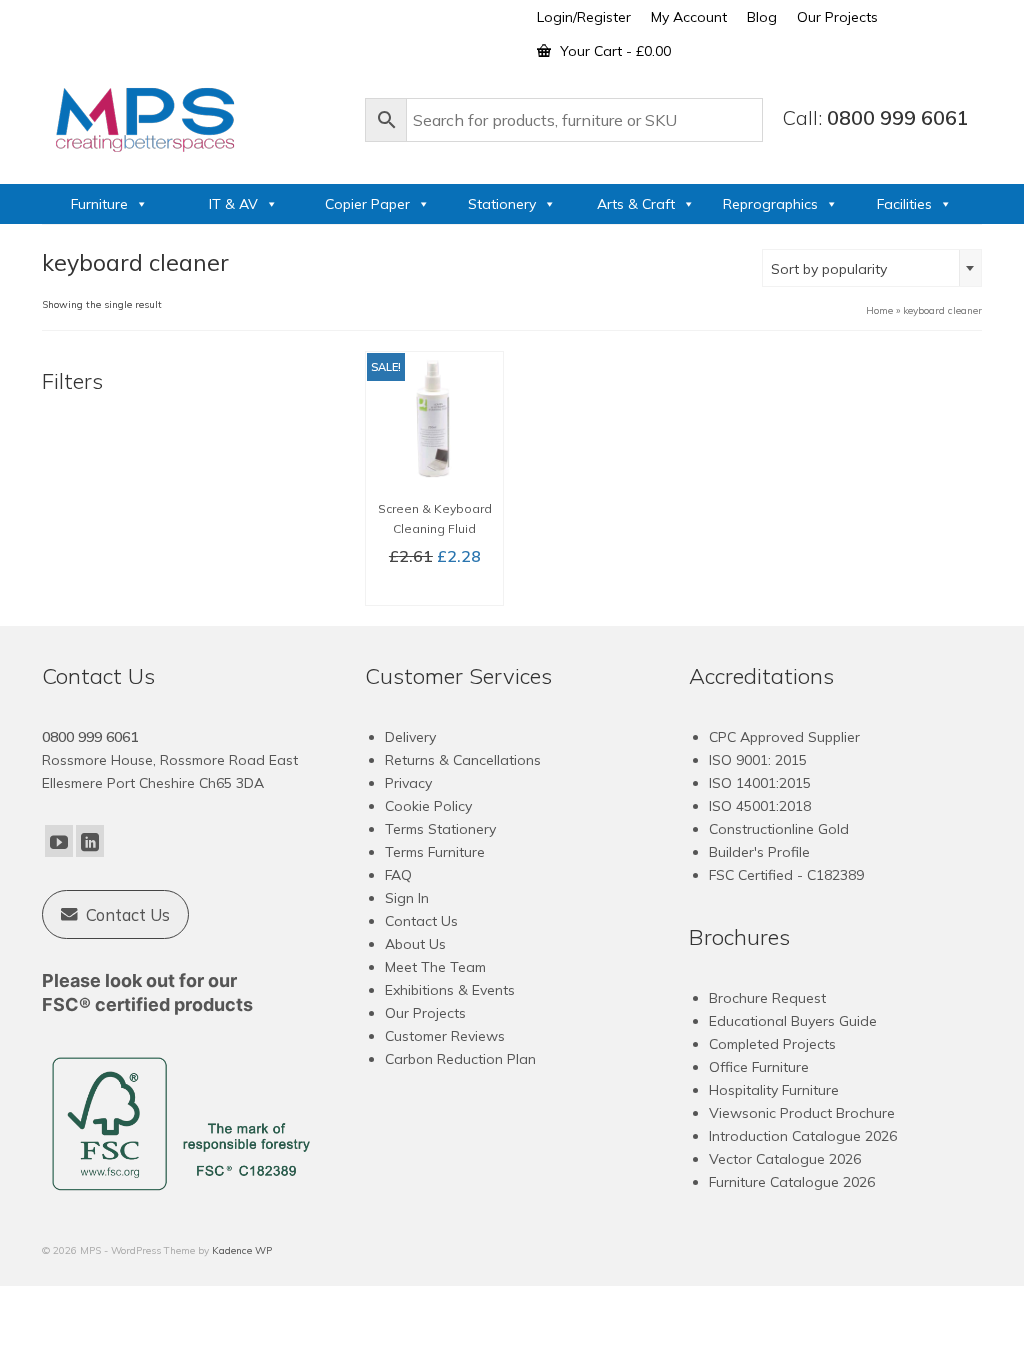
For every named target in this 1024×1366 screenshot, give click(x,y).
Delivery (410, 737)
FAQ (398, 875)
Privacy (408, 783)
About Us (415, 944)
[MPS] (193, 116)
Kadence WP (242, 1250)
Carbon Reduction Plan (460, 1059)
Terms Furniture (435, 852)
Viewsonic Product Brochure (802, 1113)
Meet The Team (435, 967)
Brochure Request (767, 998)
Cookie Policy (428, 806)
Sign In (407, 898)
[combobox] (872, 268)
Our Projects (425, 1013)
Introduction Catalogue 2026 (803, 1136)
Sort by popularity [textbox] (829, 269)
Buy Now (435, 589)
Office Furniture (759, 1067)
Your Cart (613, 51)
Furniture (99, 204)
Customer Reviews (445, 1036)
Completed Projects (772, 1044)
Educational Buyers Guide (793, 1021)
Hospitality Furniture (774, 1090)
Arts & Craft (636, 204)
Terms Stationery (440, 829)
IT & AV (233, 204)
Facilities (904, 204)
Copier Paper (367, 204)
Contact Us (421, 921)
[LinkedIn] (90, 841)
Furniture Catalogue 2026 (792, 1182)
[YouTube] (59, 841)
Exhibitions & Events (450, 990)
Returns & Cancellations (463, 760)
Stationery (502, 204)
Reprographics (770, 204)
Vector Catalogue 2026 (785, 1159)
